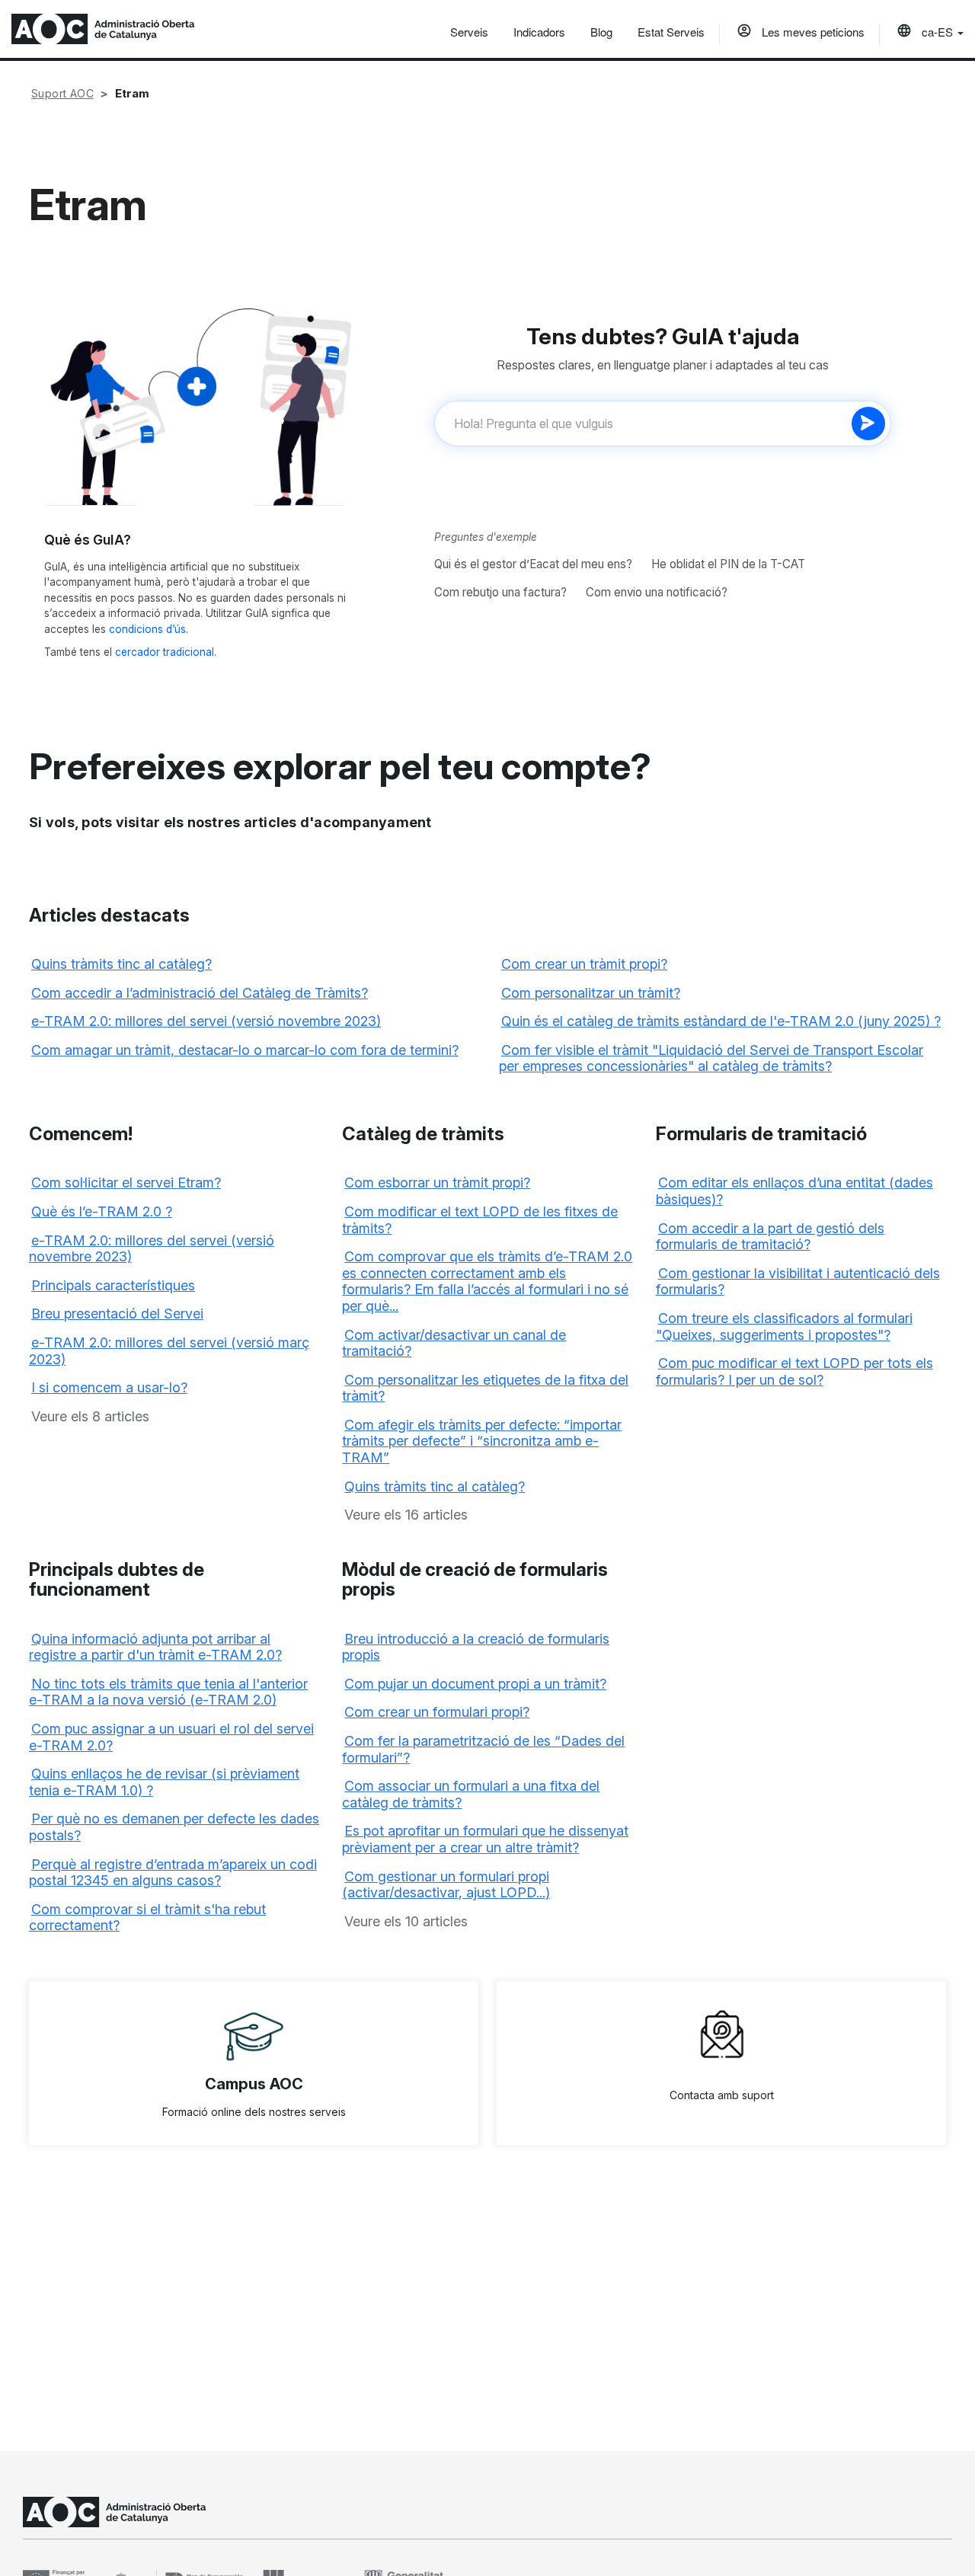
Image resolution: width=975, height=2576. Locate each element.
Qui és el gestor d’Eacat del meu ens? (533, 564)
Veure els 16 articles (406, 1515)
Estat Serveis (671, 32)
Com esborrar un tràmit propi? (437, 1183)
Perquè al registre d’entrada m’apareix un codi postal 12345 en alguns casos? (173, 1873)
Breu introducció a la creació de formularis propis (476, 1647)
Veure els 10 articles (406, 1921)
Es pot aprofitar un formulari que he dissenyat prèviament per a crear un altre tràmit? (485, 1839)
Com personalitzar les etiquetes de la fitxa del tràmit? (485, 1388)
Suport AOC (62, 93)
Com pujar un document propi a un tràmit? (475, 1684)
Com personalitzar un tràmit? (591, 993)
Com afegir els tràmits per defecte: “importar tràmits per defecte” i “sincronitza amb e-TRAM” (482, 1441)
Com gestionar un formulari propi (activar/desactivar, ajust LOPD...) (446, 1885)
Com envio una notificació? (657, 592)
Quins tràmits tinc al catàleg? (121, 964)
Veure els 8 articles (90, 1416)
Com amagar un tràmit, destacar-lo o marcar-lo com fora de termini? (245, 1050)
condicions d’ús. (149, 629)
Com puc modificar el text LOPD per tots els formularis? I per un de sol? (794, 1371)
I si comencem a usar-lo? (109, 1387)
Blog (601, 32)
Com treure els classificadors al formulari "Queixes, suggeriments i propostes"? (784, 1326)
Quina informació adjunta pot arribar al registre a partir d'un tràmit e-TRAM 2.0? (155, 1647)
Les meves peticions (812, 32)
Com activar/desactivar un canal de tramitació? (454, 1343)
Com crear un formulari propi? (437, 1712)
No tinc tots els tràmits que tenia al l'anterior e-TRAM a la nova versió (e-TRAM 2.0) (168, 1692)
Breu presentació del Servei (117, 1314)
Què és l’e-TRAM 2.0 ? (102, 1211)
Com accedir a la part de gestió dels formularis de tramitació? (770, 1237)
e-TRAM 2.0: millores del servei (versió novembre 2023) (206, 1021)
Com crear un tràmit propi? (584, 964)
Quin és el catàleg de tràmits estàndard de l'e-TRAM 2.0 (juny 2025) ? (721, 1021)
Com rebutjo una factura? (500, 592)
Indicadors (539, 32)
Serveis (469, 32)
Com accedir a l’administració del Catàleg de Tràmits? (200, 993)
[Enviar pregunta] (868, 423)
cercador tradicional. (166, 652)
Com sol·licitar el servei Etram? (126, 1183)
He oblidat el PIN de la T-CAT (728, 564)
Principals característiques (113, 1285)
